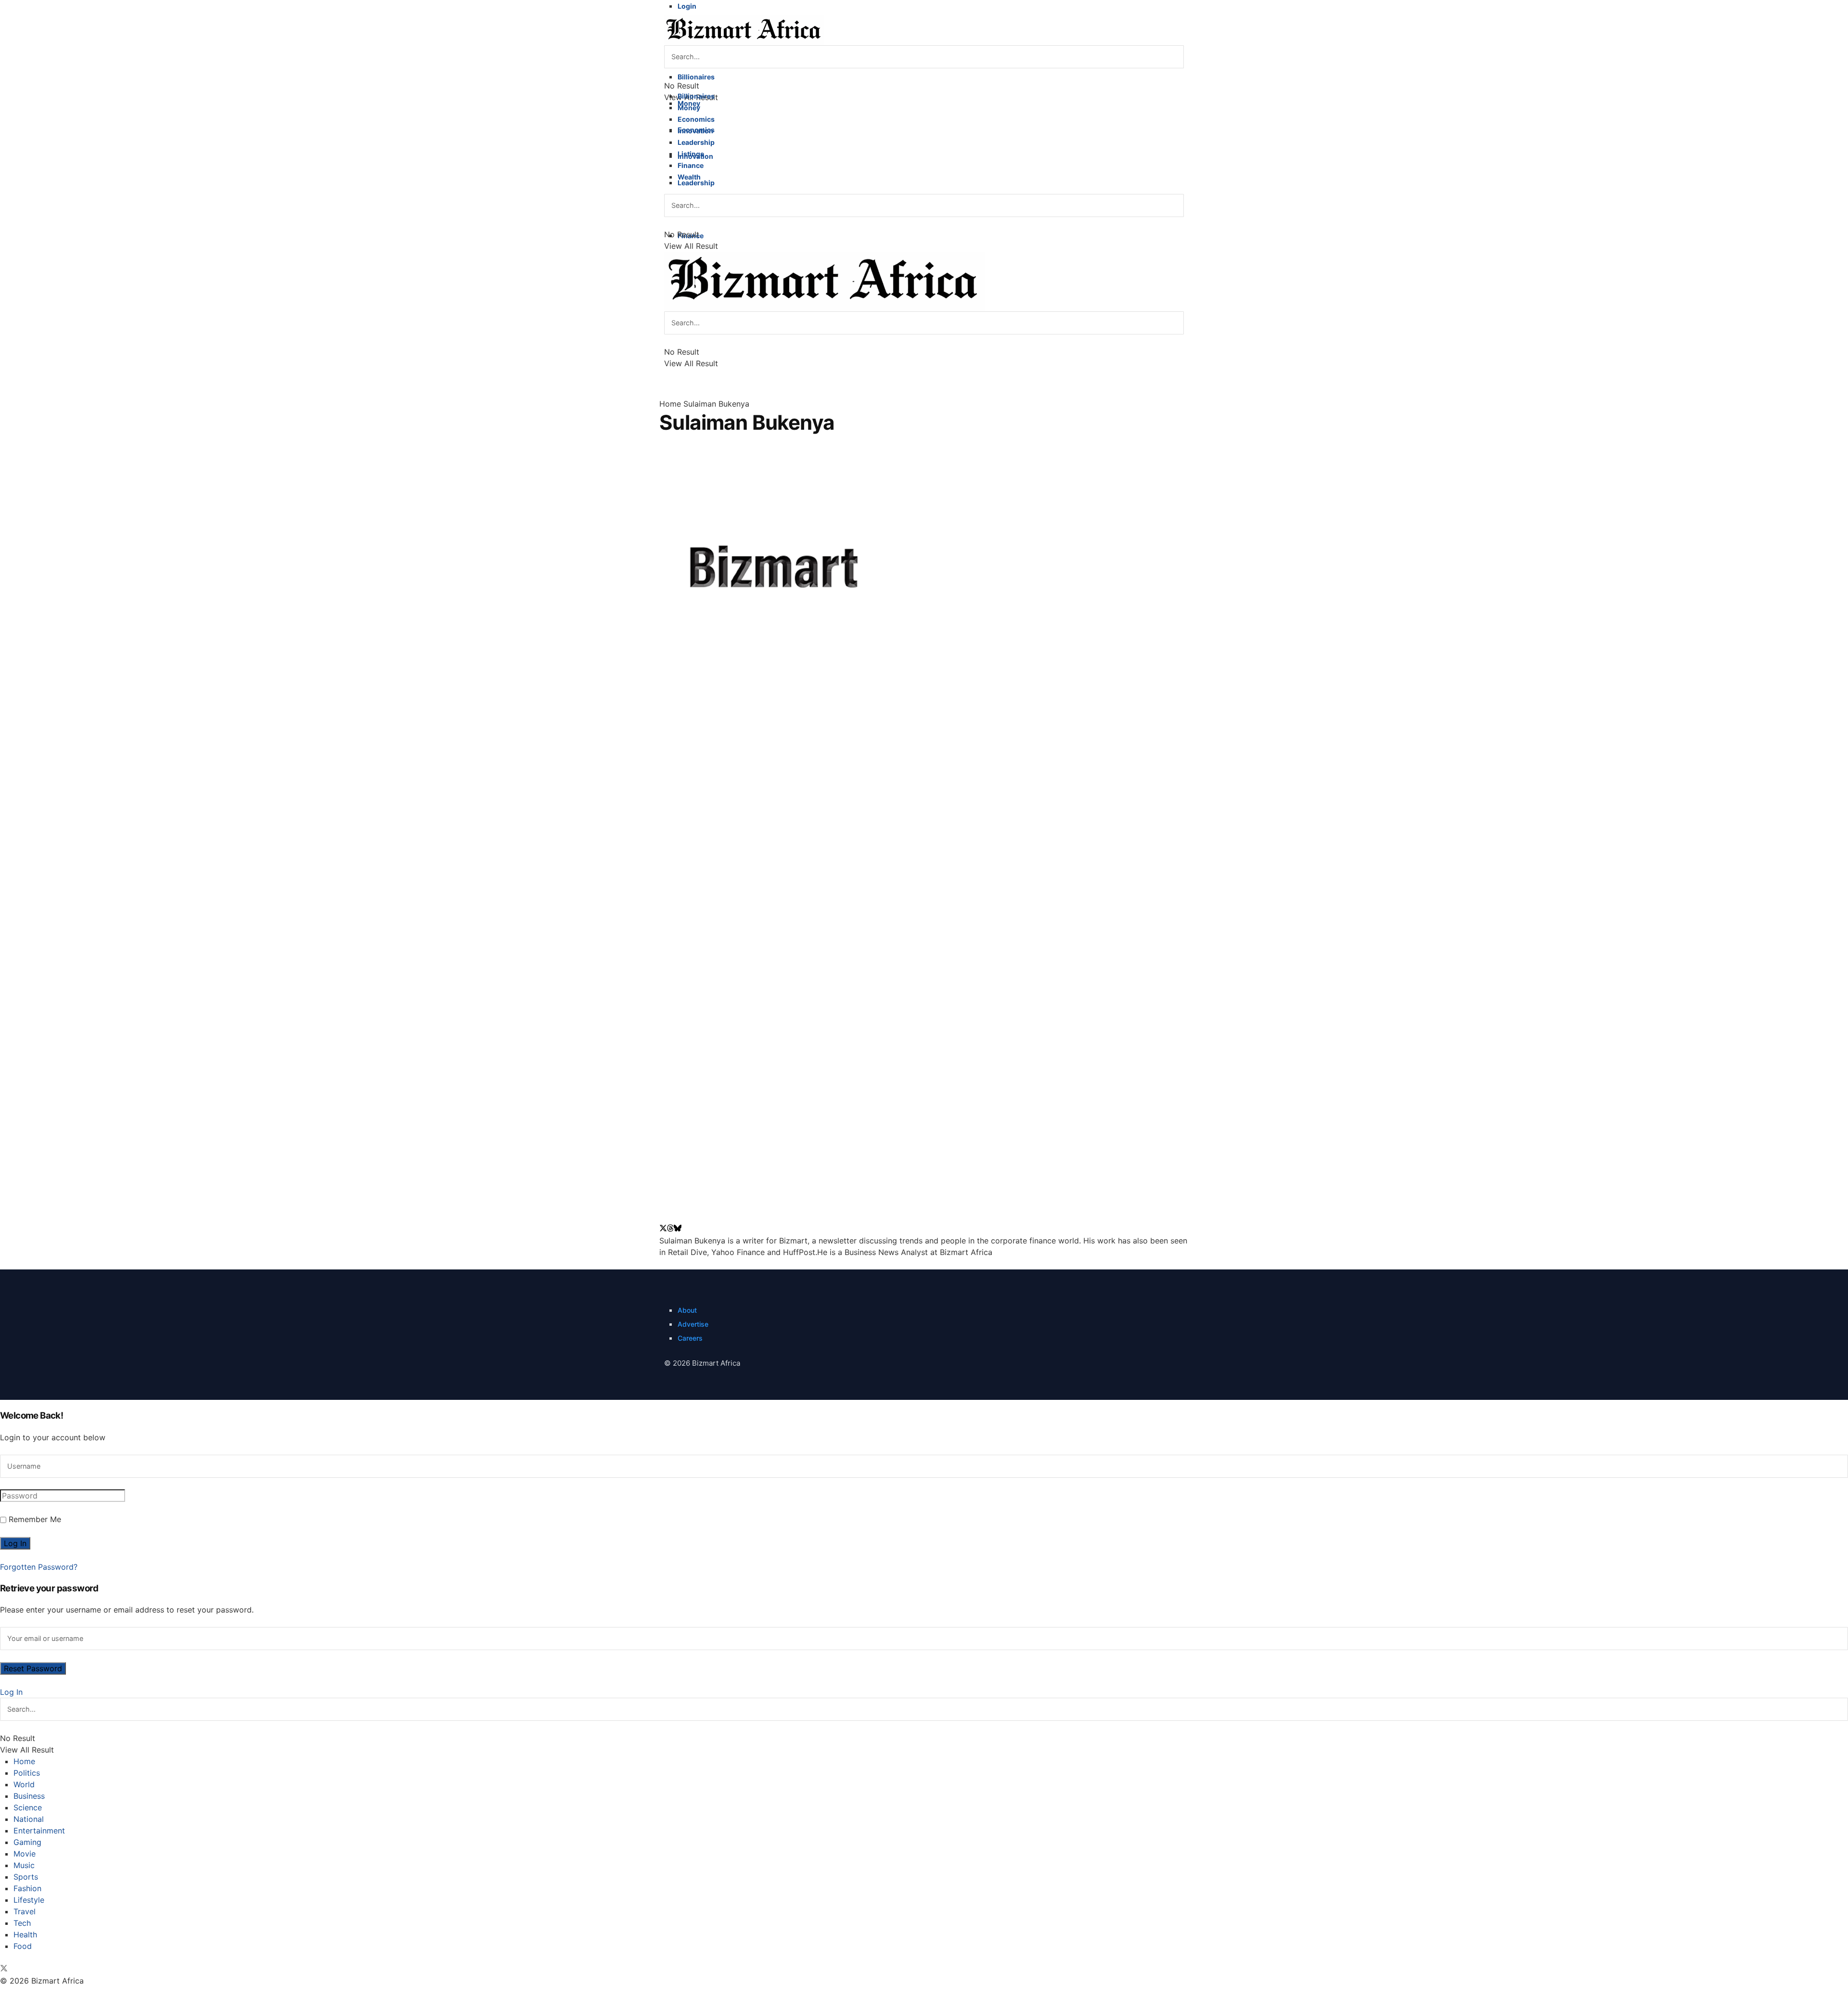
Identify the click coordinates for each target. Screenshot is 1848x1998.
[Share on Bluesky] (678, 1229)
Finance (691, 165)
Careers (690, 1338)
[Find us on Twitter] (4, 1969)
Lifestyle (29, 1900)
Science (28, 1807)
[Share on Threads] (670, 1229)
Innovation (695, 131)
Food (23, 1946)
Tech (22, 1923)
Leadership (696, 183)
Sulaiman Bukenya (716, 404)
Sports (26, 1877)
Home (670, 404)
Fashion (27, 1888)
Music (24, 1865)
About (687, 1310)
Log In (11, 1692)
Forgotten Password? (39, 1567)
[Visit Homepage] (744, 29)
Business (29, 1796)
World (24, 1784)
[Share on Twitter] (663, 1229)
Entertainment (39, 1831)
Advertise (693, 1324)
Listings (691, 154)
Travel (25, 1911)
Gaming (27, 1842)
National (29, 1819)
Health (25, 1934)
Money (689, 108)
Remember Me (35, 1519)
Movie (25, 1854)
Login (687, 6)
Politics (27, 1773)
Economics (696, 119)
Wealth (689, 177)
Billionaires (696, 77)
